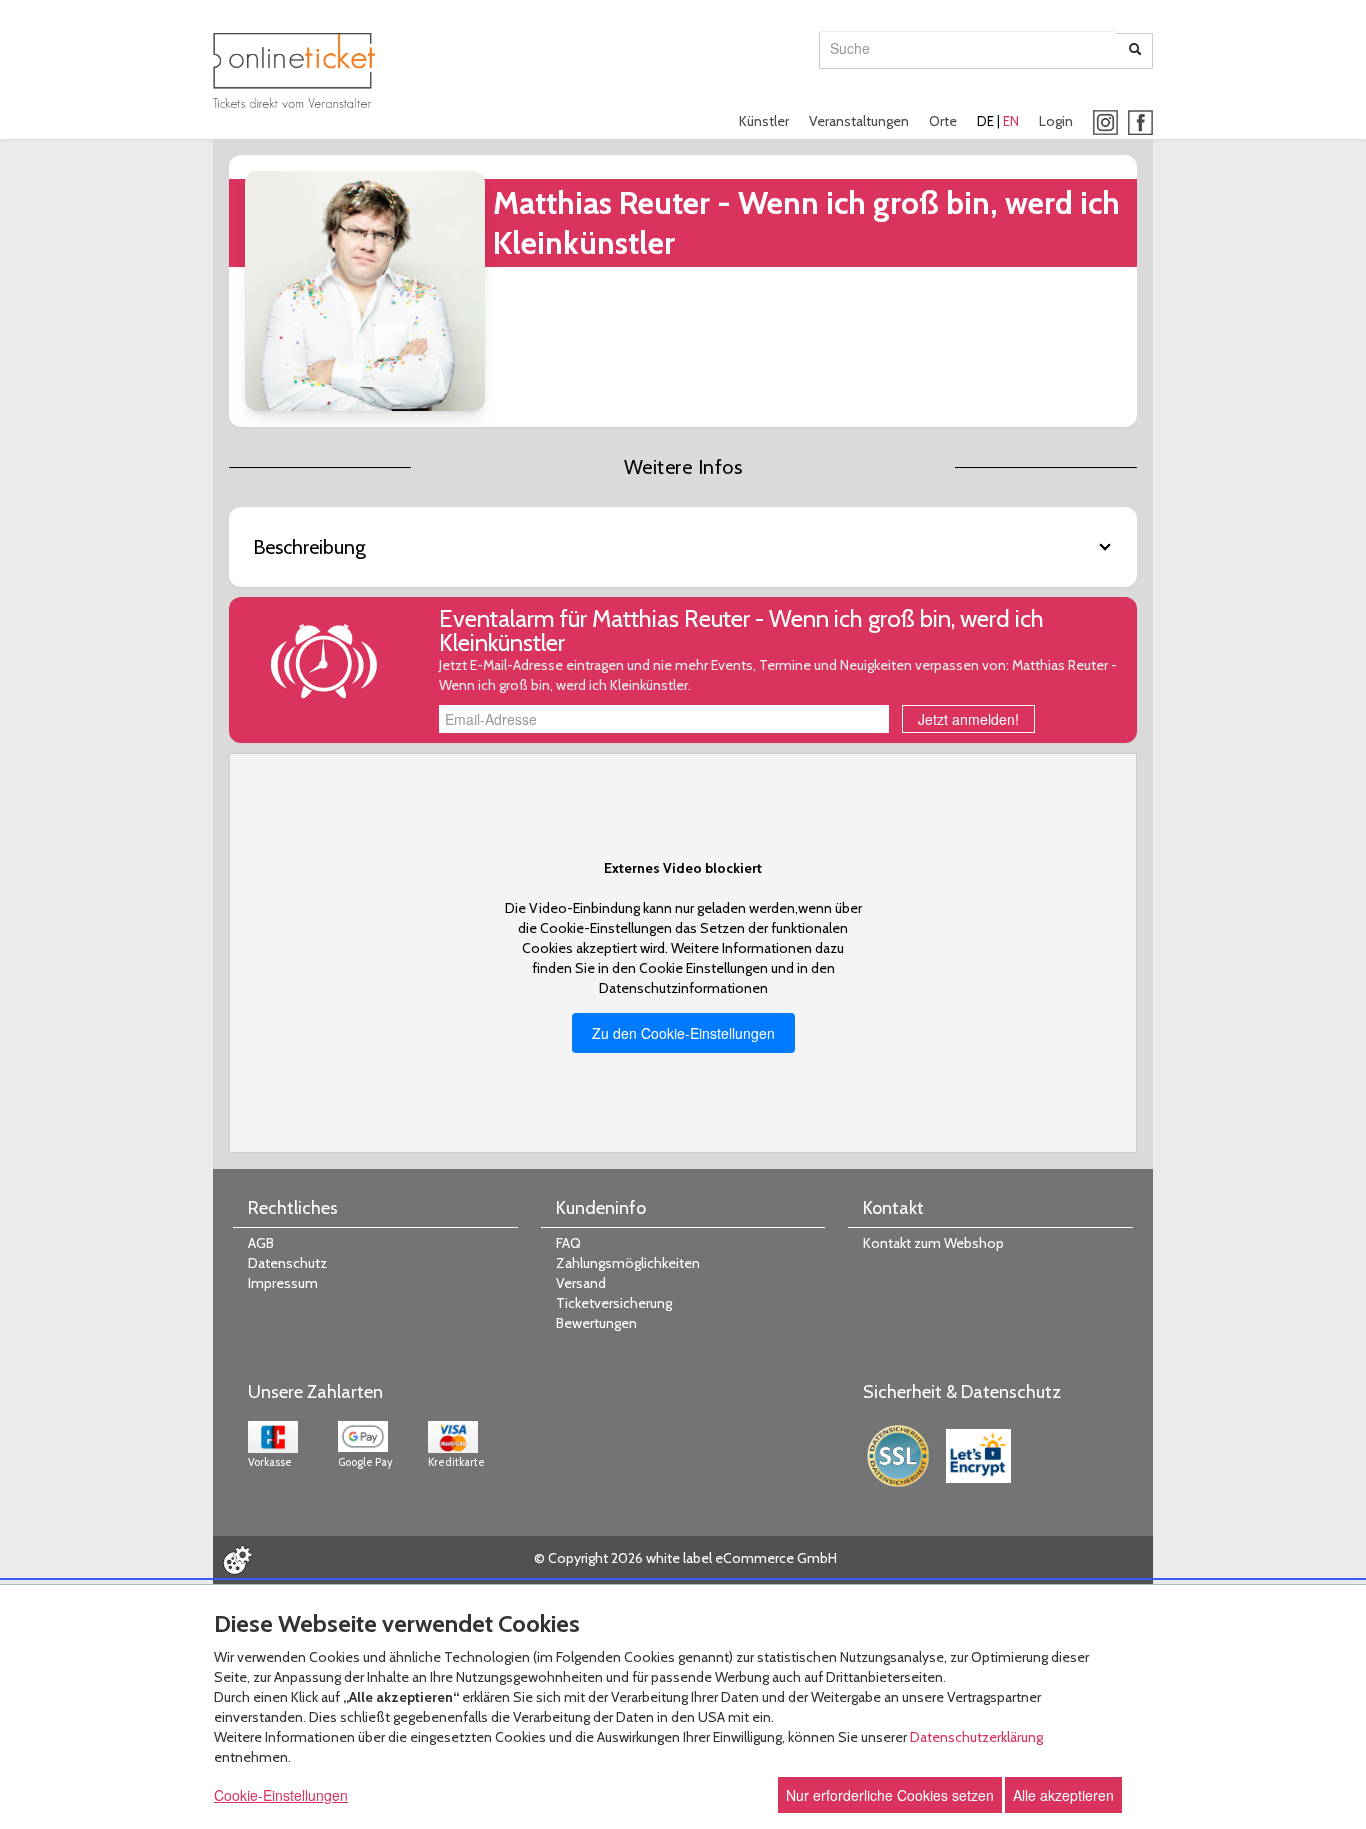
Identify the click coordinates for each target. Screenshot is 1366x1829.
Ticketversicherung (614, 1303)
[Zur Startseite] (294, 70)
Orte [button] (943, 121)
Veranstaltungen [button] (859, 121)
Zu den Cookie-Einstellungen (683, 1033)
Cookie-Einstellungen (281, 1795)
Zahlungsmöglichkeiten (628, 1263)
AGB (261, 1243)
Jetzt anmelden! (968, 719)
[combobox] (967, 48)
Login (1056, 121)
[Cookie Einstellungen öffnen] (237, 1560)
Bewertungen (596, 1323)
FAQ (568, 1243)
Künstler (764, 121)
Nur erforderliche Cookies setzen (890, 1795)
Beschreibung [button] (309, 547)
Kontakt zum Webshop (933, 1243)
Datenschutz (287, 1263)
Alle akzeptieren (1063, 1795)
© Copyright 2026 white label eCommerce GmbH (685, 1558)
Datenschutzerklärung (976, 1737)
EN (1011, 121)
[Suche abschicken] (1135, 51)
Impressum (283, 1283)
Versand (581, 1283)
